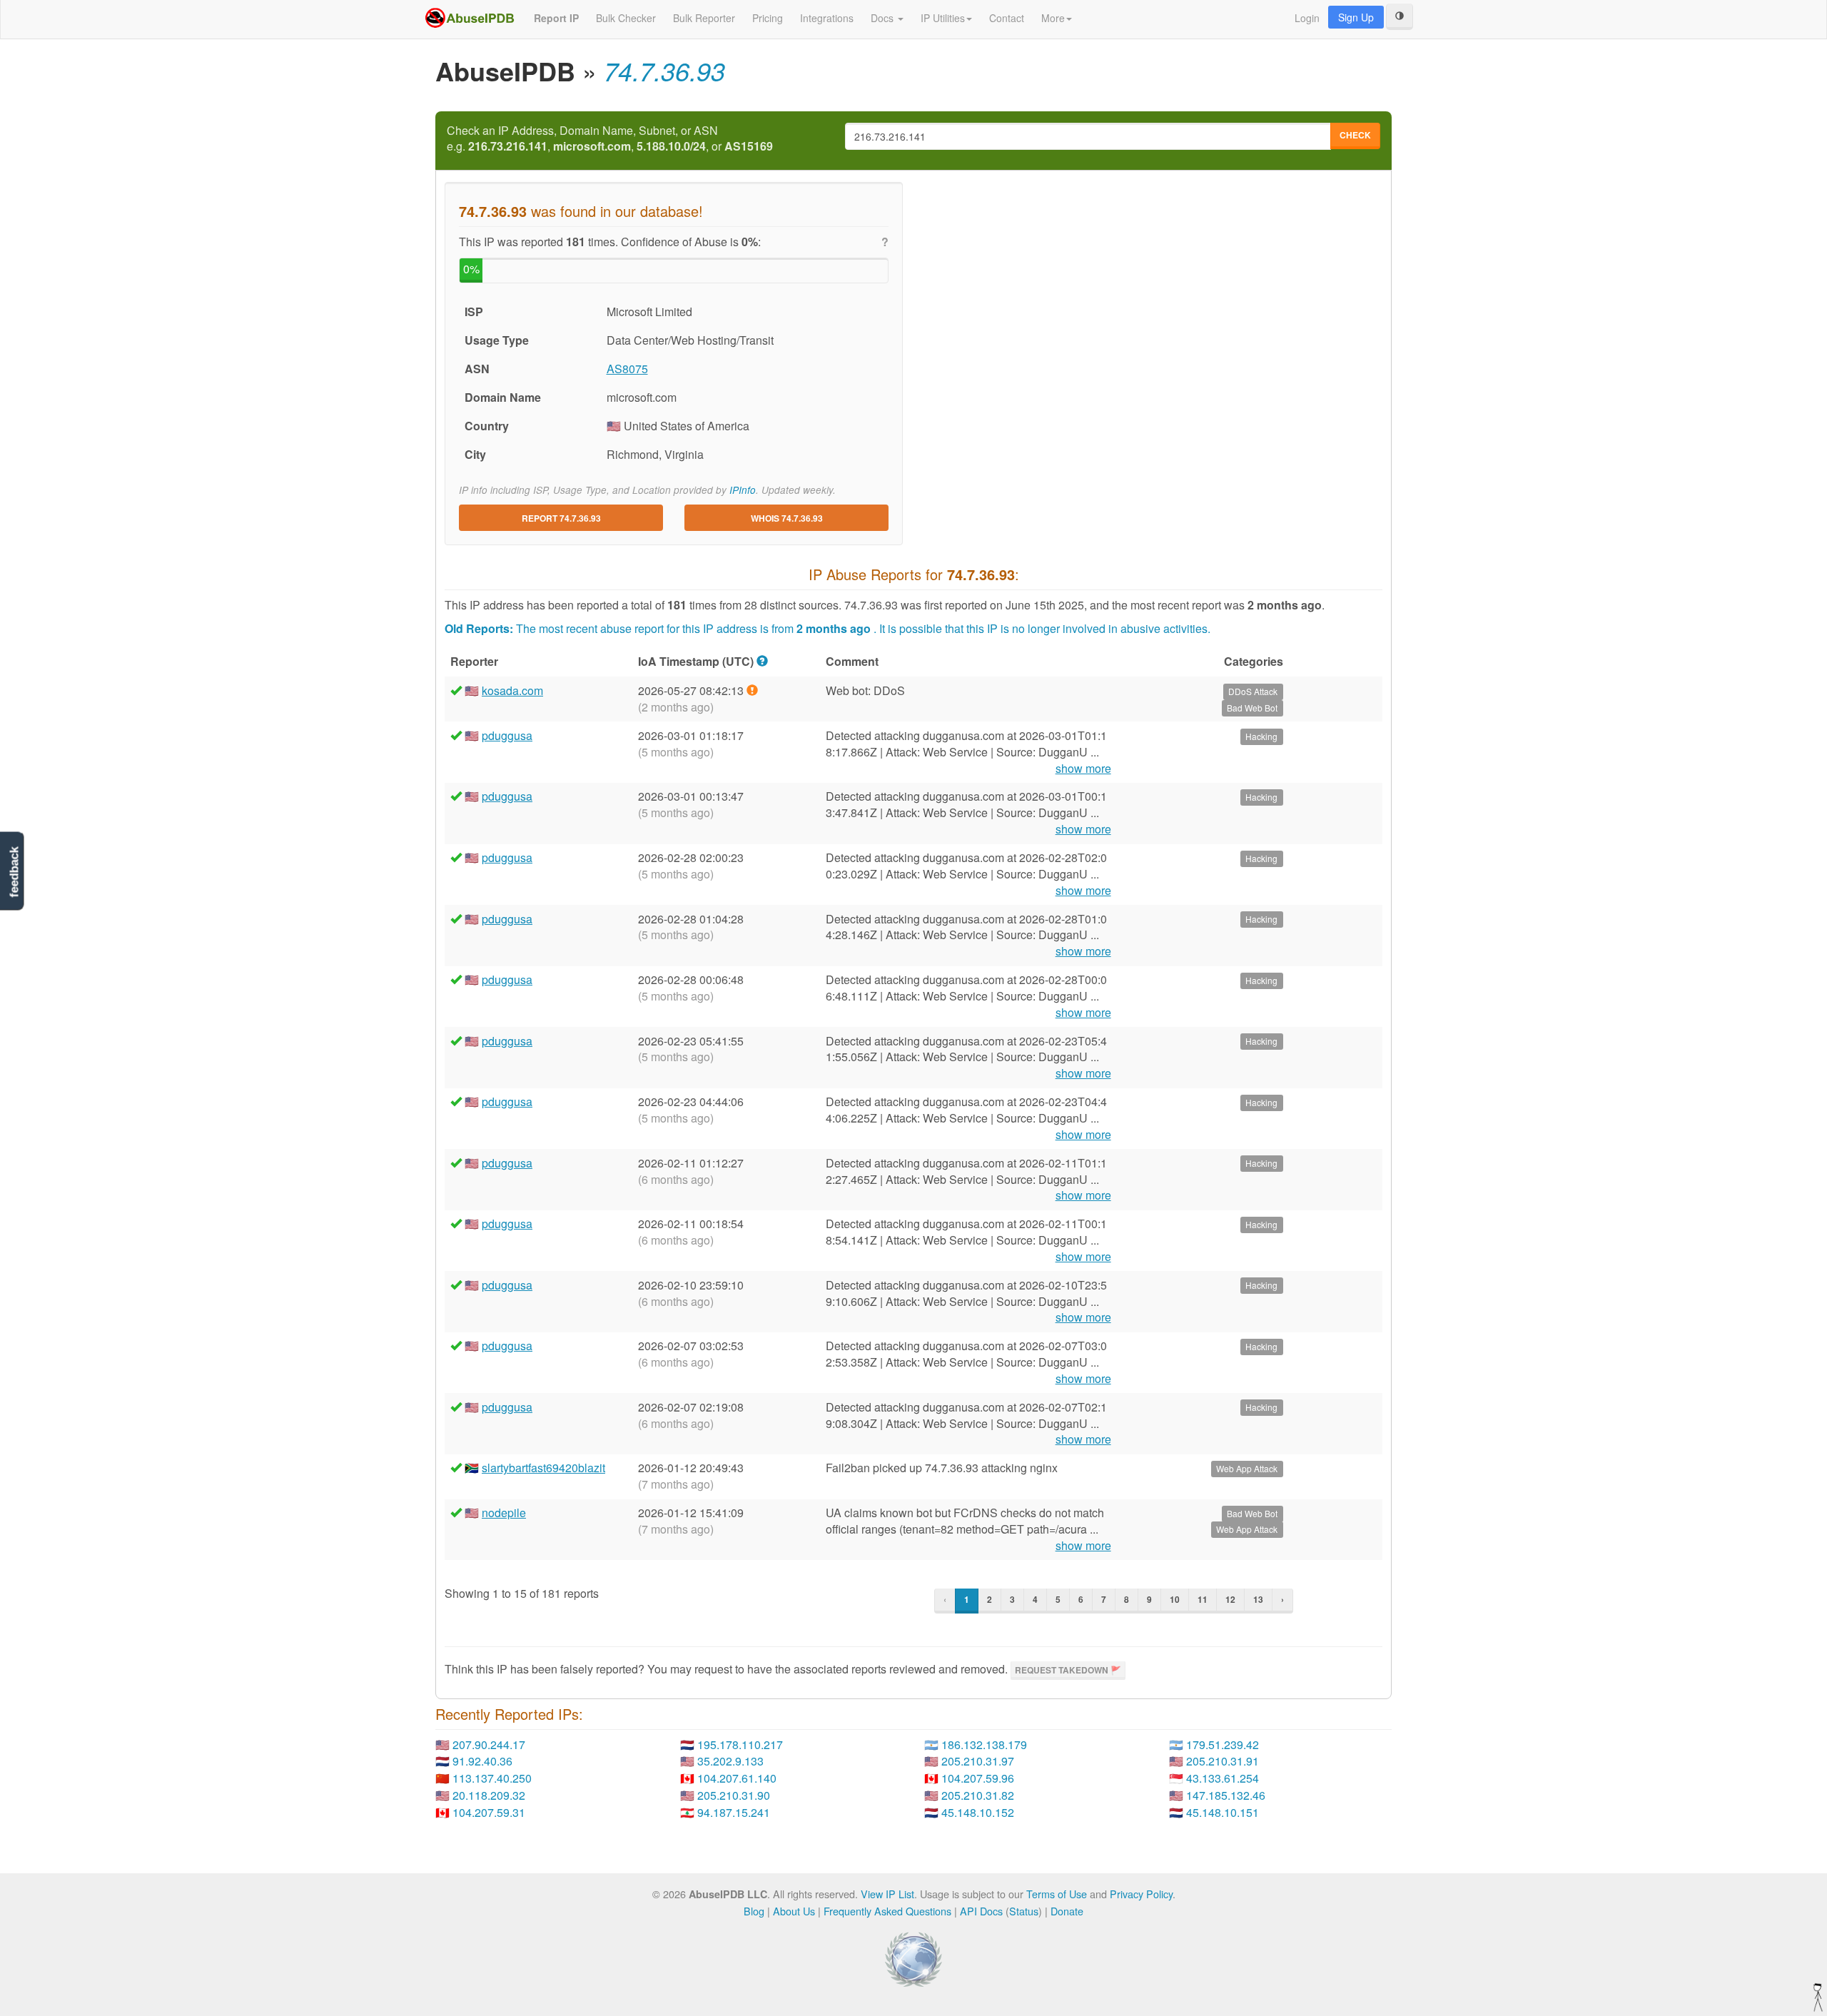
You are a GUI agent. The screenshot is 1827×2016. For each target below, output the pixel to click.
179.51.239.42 (1223, 1744)
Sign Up (1356, 17)
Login (1307, 18)
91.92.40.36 (482, 1761)
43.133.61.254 (1223, 1778)
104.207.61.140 (737, 1778)
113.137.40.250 (492, 1778)
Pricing (768, 18)
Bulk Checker (626, 18)
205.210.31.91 (1223, 1761)
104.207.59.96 (978, 1778)
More (1053, 18)
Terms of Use (1057, 1894)
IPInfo (743, 490)
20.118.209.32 (489, 1795)
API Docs (981, 1911)
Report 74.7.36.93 (561, 518)
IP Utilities (943, 18)
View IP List (887, 1894)
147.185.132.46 (1226, 1795)
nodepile (504, 1513)
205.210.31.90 (734, 1795)
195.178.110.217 (740, 1744)
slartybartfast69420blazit (543, 1468)
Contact (1007, 18)
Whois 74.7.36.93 (787, 518)
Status (1024, 1911)
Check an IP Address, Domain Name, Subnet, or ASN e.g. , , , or (610, 139)
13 (1258, 1599)
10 (1175, 1599)
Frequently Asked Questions (887, 1911)
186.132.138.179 (984, 1744)
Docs (884, 18)
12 (1230, 1599)
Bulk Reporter (704, 18)
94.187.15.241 (734, 1812)
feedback (14, 872)
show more (1083, 769)
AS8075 (627, 369)
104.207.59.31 (489, 1812)
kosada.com (512, 690)
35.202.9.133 (730, 1761)
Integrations (827, 18)
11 (1203, 1599)
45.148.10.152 (978, 1812)
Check (1355, 135)
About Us (794, 1911)
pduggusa (507, 735)
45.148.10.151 (1223, 1812)
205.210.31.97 (978, 1761)
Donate (1067, 1911)
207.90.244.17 (489, 1744)
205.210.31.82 (978, 1795)
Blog (754, 1911)
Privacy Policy (1141, 1894)
